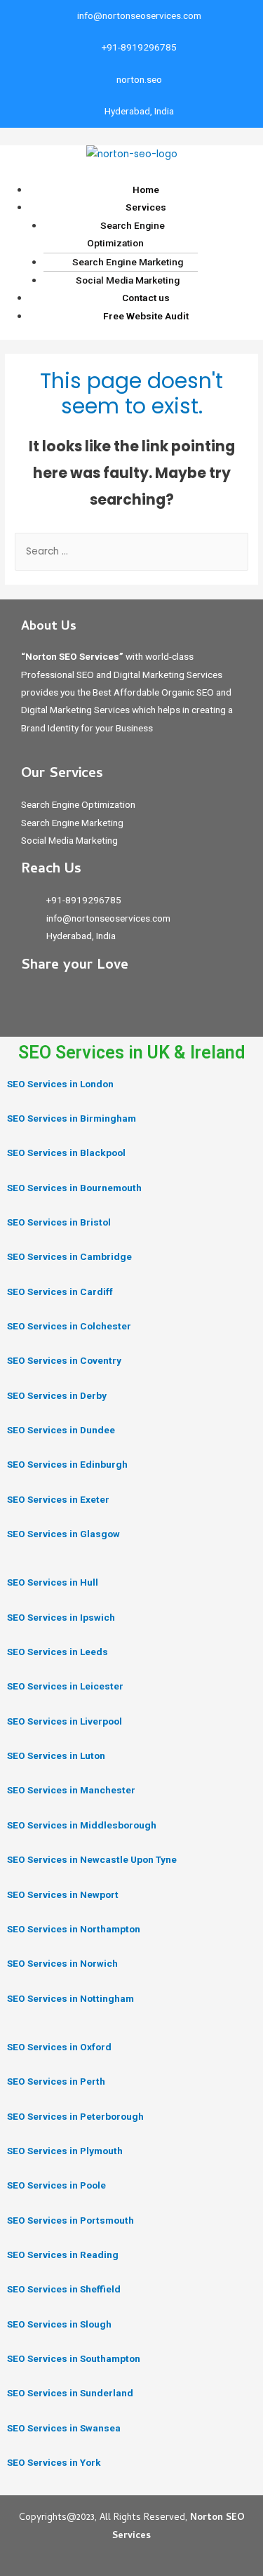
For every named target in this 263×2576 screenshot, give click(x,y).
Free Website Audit (146, 316)
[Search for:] (131, 551)
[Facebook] (35, 1002)
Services (146, 207)
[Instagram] (66, 1002)
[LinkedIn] (97, 1002)
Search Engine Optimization (126, 234)
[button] (131, 172)
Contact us (146, 298)
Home (146, 190)
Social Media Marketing (128, 280)
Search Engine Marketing (128, 262)
